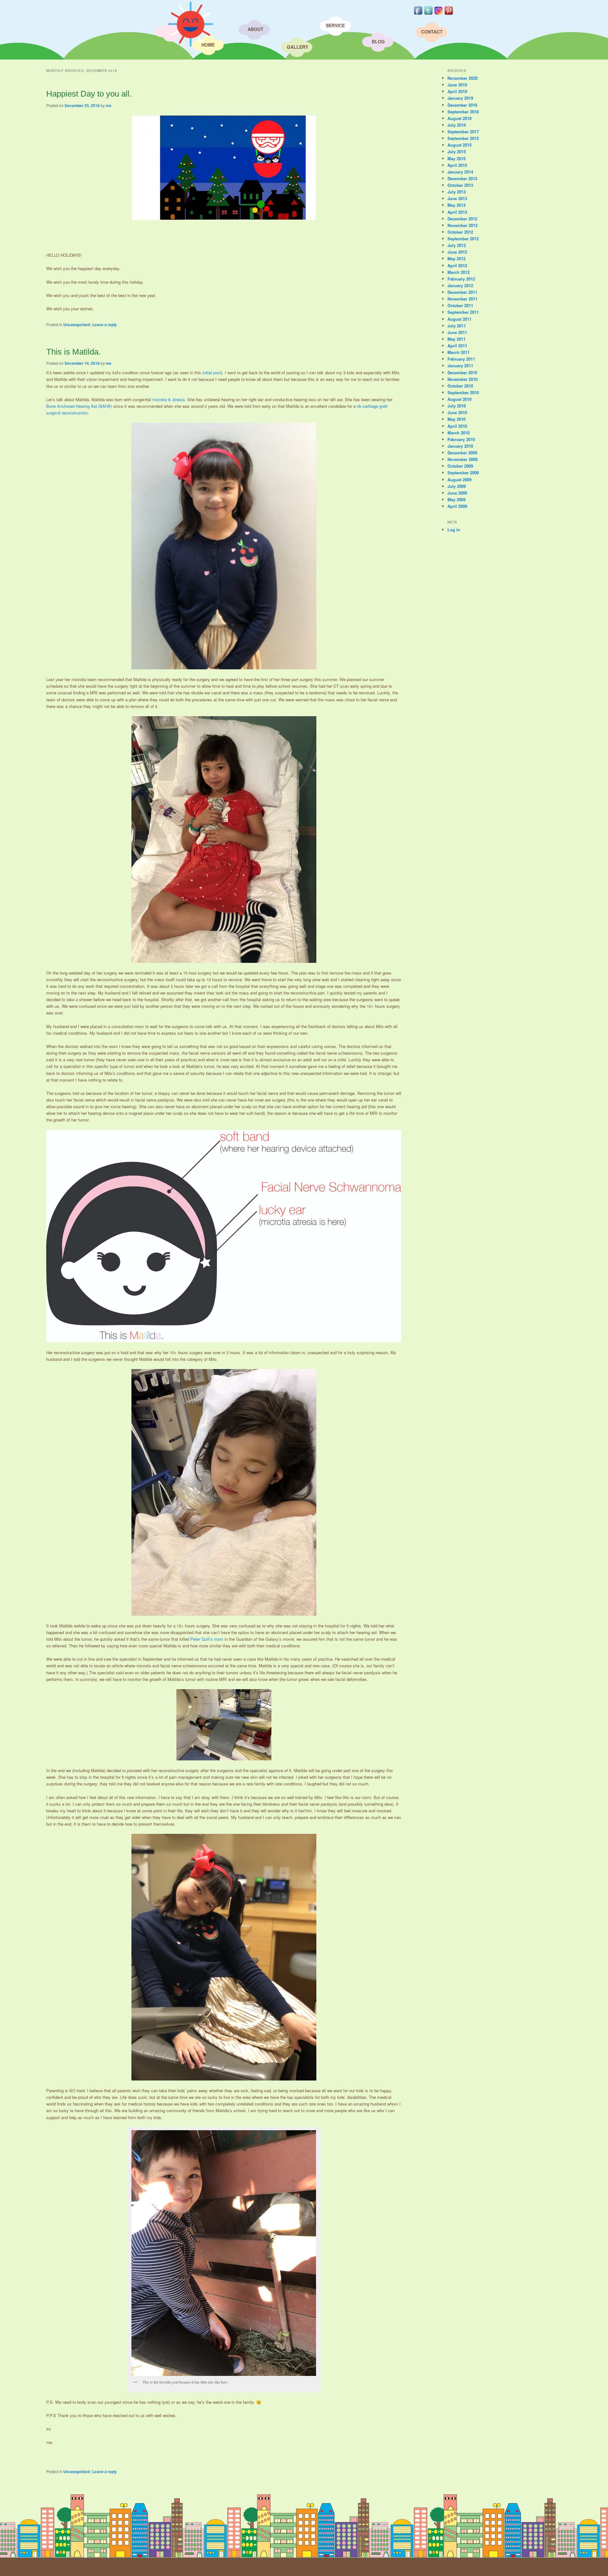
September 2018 (463, 112)
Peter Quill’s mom (207, 1639)
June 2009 (457, 493)
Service (335, 25)
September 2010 (463, 392)
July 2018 (457, 125)
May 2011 (456, 339)
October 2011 (460, 305)
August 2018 (459, 118)
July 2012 (457, 245)
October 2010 (460, 386)
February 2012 (461, 279)
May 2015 (456, 158)
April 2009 (457, 506)
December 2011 (462, 292)
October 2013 (460, 185)
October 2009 (460, 466)
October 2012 (460, 232)
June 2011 (457, 332)
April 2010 (457, 426)
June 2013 (457, 198)
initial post (212, 373)
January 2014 (460, 172)
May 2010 (456, 419)
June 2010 (457, 412)
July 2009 (457, 486)
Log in (454, 530)
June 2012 (457, 252)
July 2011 (457, 326)
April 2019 (457, 91)
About (256, 29)
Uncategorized (76, 325)
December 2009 (462, 453)
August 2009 (459, 480)
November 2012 (462, 225)
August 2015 (459, 145)
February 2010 (461, 439)
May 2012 (456, 259)
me (109, 105)
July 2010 (457, 406)
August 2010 (459, 399)
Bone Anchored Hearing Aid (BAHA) (79, 406)
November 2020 (462, 78)
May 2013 (456, 205)
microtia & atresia (168, 399)
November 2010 (462, 379)
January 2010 (460, 446)
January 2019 (460, 98)
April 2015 (457, 165)
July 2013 (457, 192)
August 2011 (459, 319)
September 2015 (463, 138)
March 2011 (459, 352)
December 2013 (462, 178)
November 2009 (462, 459)
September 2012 (463, 239)
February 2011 (461, 359)
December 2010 (462, 373)
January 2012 (460, 285)
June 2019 (457, 85)
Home (208, 45)
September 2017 (463, 132)
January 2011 (460, 366)
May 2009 (456, 499)
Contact (432, 32)
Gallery (298, 47)
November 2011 (462, 299)
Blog (378, 41)
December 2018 (462, 105)
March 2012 (459, 272)
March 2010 (459, 433)
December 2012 (462, 219)
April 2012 (457, 265)
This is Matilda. (73, 352)
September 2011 (463, 312)
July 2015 (457, 152)
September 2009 (463, 473)
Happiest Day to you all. (89, 94)
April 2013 (457, 212)
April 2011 (457, 346)
